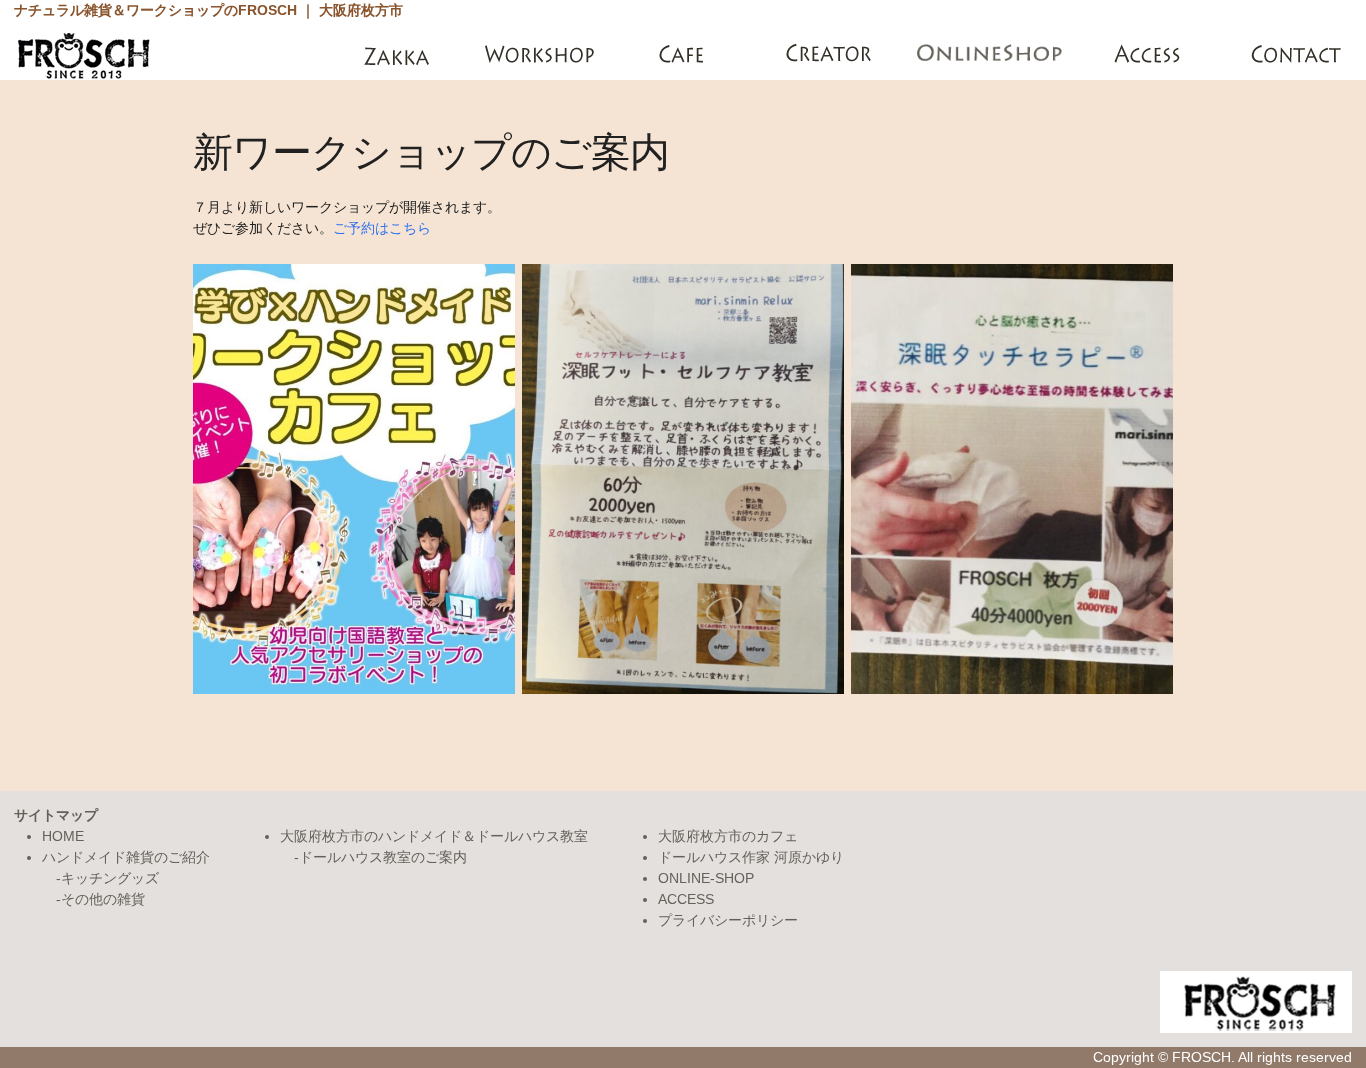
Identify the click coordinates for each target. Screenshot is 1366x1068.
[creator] (831, 55)
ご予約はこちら (382, 228)
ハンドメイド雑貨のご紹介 (126, 857)
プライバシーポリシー (728, 920)
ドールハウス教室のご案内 (383, 857)
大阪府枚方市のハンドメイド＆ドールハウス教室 (434, 836)
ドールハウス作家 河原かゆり (751, 857)
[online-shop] (990, 55)
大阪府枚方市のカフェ (728, 836)
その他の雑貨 (103, 899)
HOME (63, 836)
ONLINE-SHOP (706, 878)
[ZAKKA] (396, 55)
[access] (1149, 55)
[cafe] (686, 55)
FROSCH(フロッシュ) (83, 55)
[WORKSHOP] (541, 55)
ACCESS (686, 899)
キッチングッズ (110, 878)
